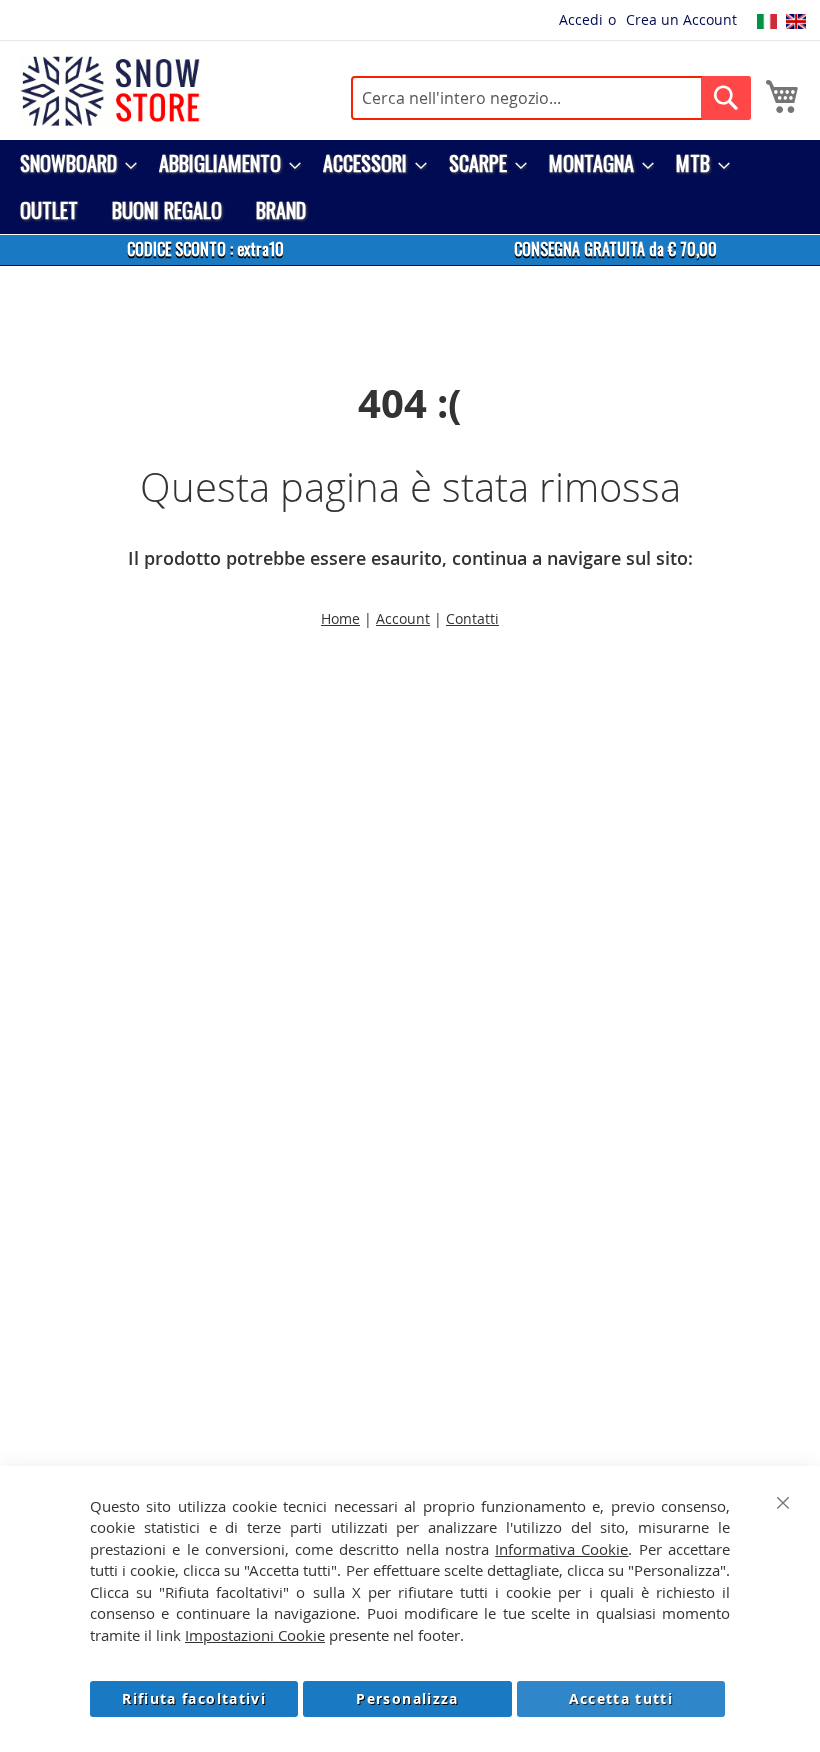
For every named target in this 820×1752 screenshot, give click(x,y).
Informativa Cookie (561, 1549)
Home (340, 618)
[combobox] (551, 98)
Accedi (581, 19)
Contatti (472, 618)
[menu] (410, 187)
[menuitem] (72, 163)
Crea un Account (681, 19)
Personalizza (407, 1698)
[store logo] (110, 91)
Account (403, 618)
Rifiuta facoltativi (194, 1698)
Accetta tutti (621, 1698)
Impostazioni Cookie (255, 1635)
